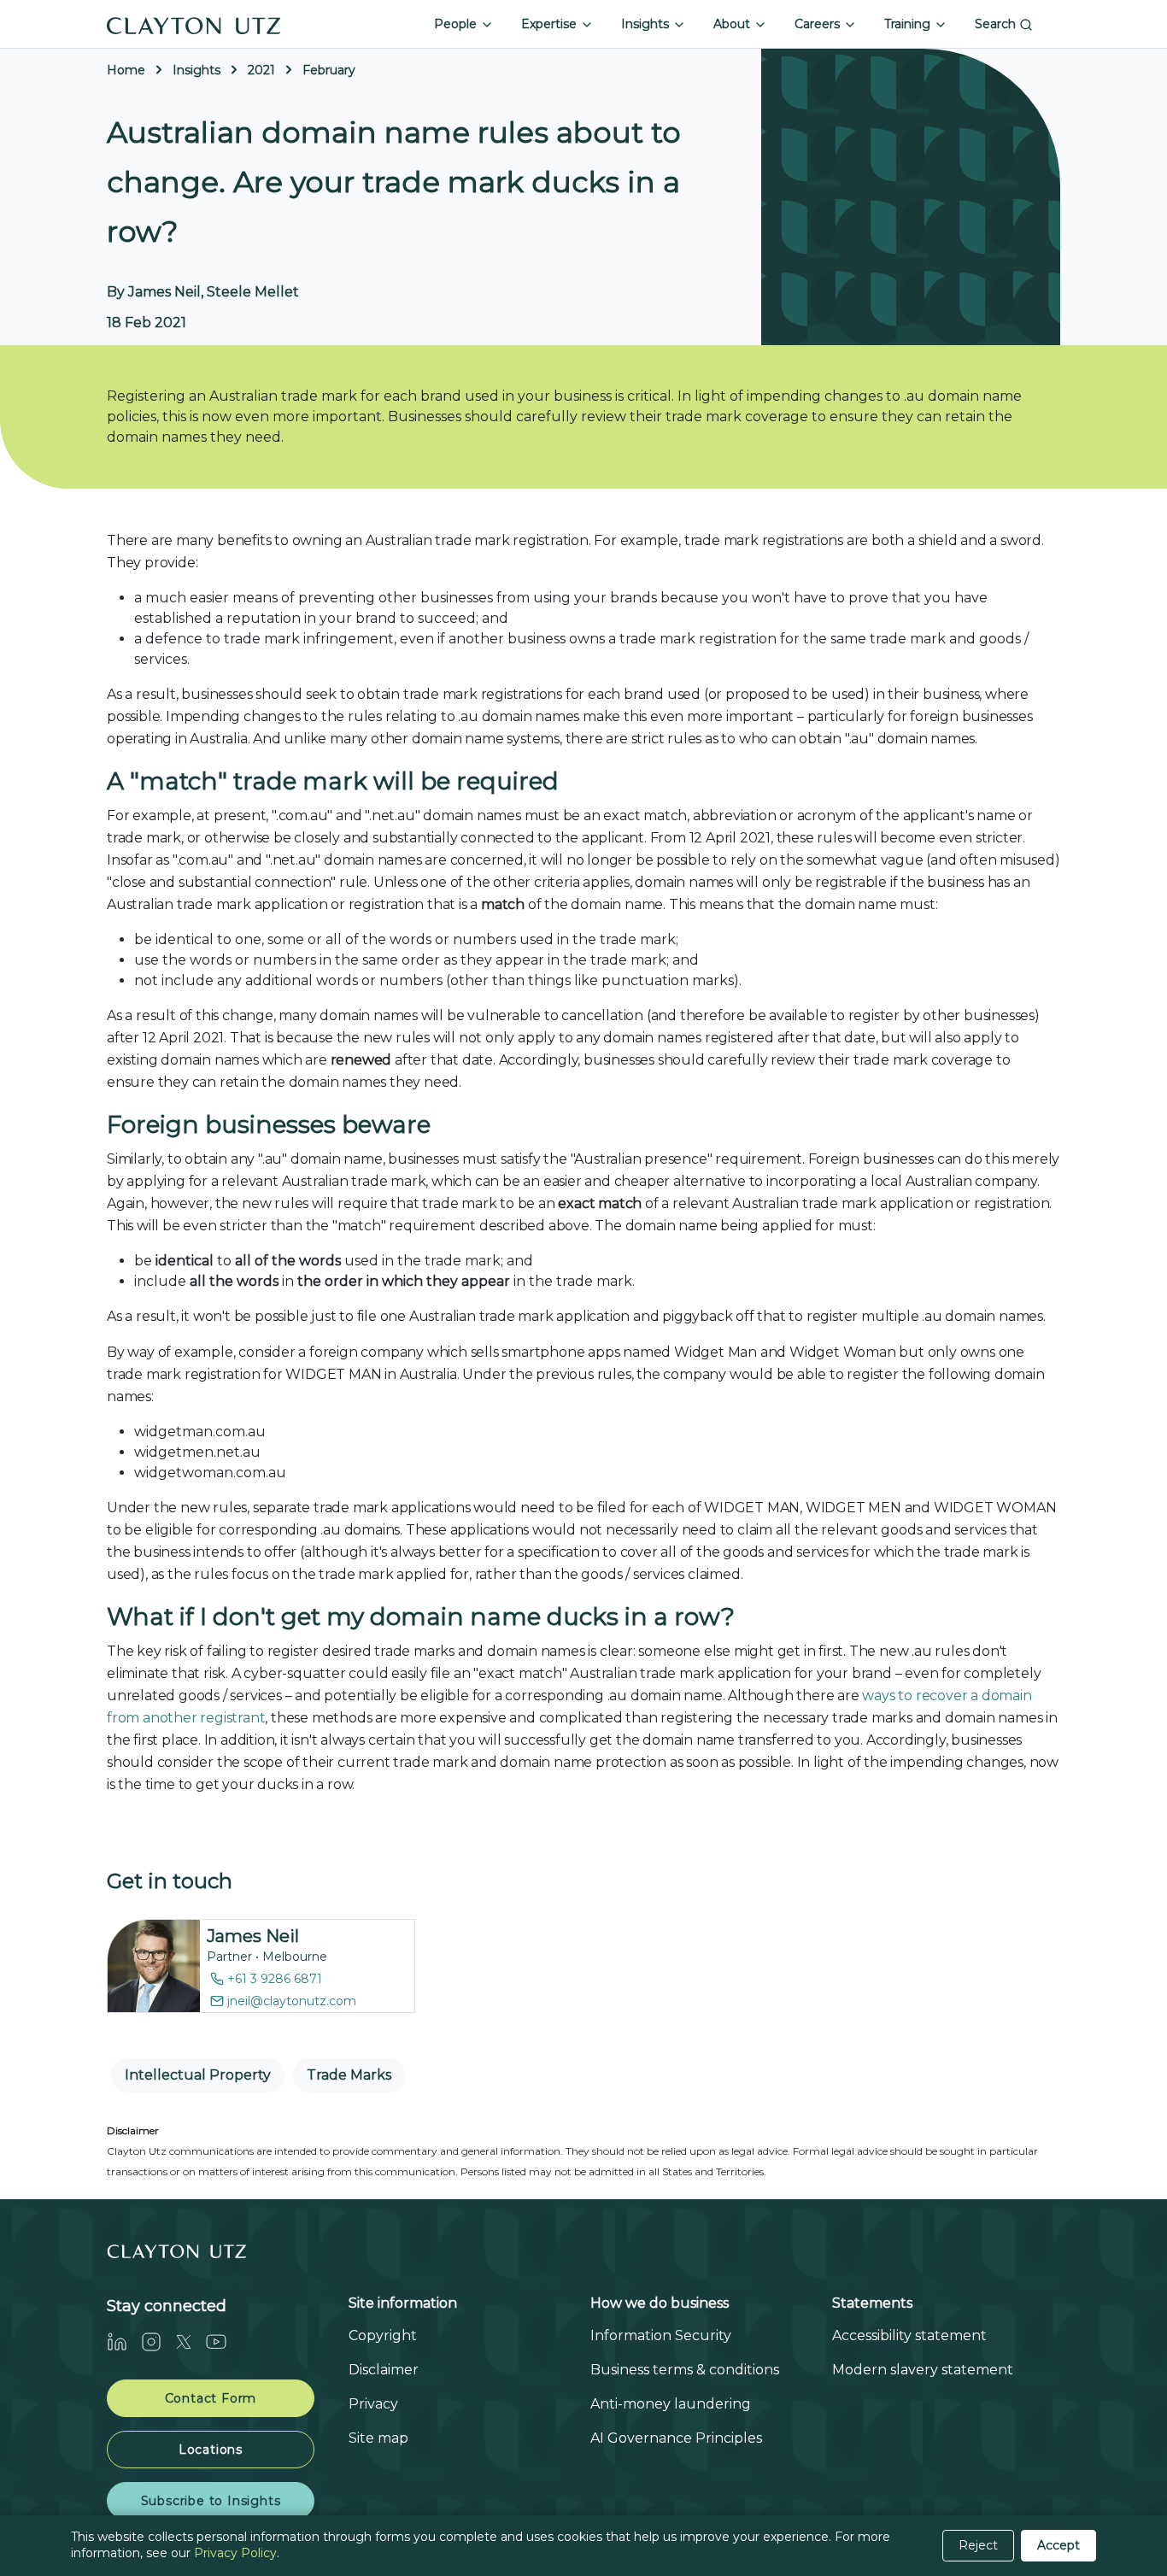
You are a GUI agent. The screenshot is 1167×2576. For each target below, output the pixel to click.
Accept (1059, 2545)
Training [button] (909, 24)
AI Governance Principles (676, 2438)
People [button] (457, 24)
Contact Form (211, 2398)
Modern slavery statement (923, 2370)
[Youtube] (223, 2341)
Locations (211, 2450)
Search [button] (997, 24)
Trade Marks (349, 2075)
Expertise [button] (551, 24)
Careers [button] (819, 24)
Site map (378, 2438)
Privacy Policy (235, 2553)
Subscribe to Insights (211, 2501)
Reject (978, 2545)
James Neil (253, 1936)
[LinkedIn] (124, 2341)
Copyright (383, 2335)
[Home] (194, 24)
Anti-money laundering (671, 2404)
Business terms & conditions (685, 2370)
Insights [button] (647, 24)
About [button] (733, 24)
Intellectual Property (198, 2075)
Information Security (661, 2335)
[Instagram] (158, 2341)
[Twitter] (191, 2341)
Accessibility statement (909, 2335)
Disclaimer (384, 2370)
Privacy (373, 2404)
